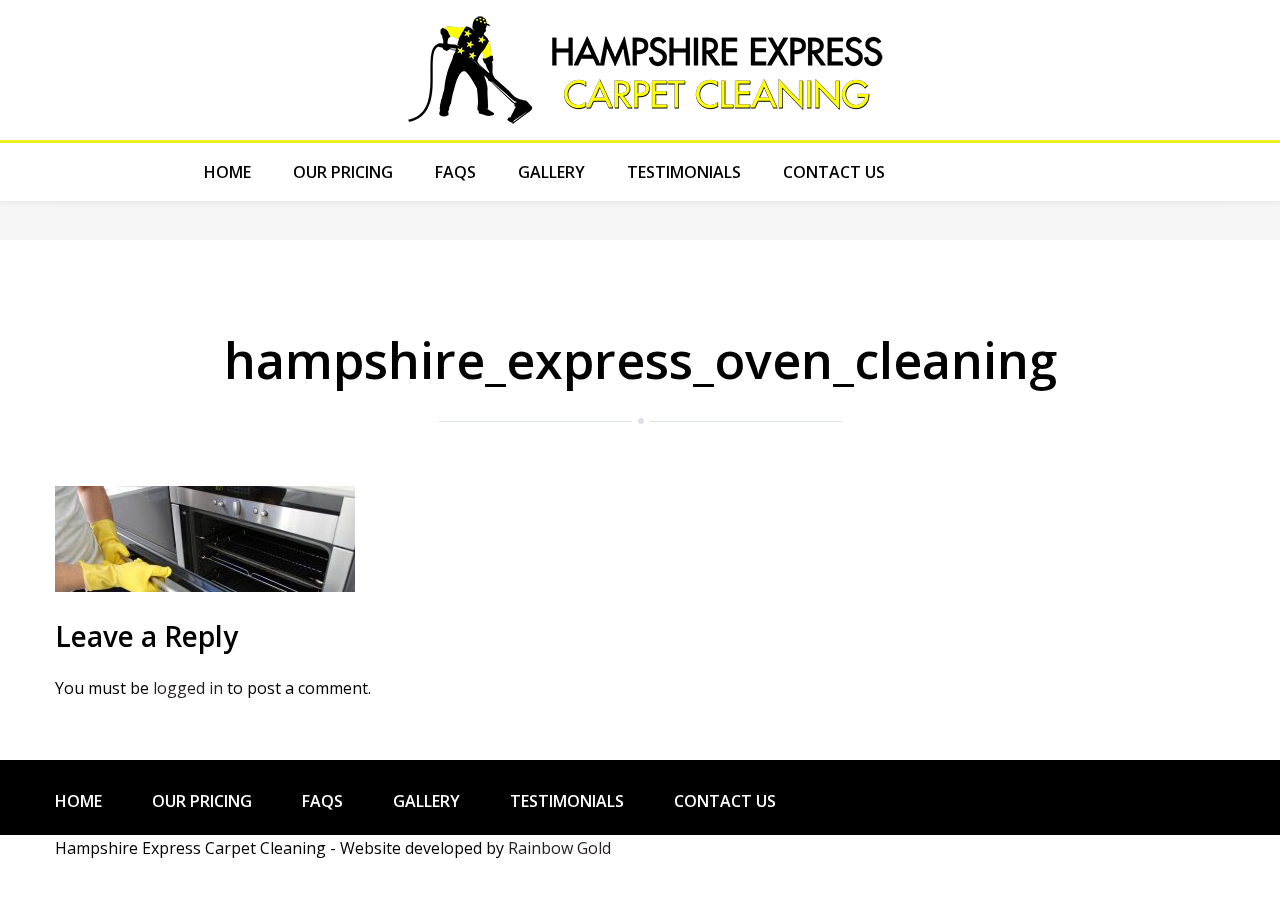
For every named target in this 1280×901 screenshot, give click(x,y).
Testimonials (684, 172)
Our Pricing (343, 172)
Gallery (551, 172)
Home (227, 172)
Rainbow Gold (559, 848)
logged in (188, 688)
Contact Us (834, 172)
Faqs (455, 172)
